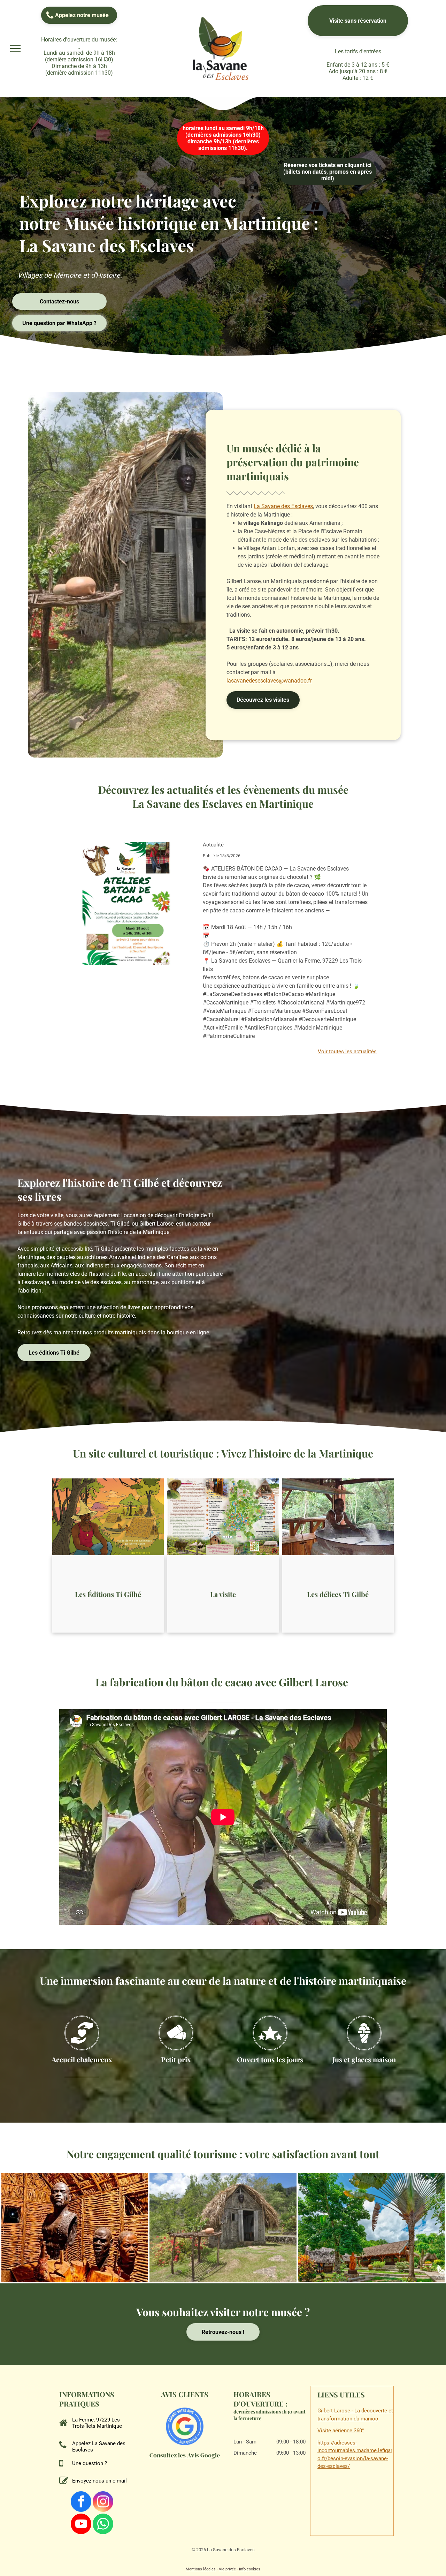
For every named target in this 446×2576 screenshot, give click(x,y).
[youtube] (81, 2525)
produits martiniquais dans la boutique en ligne (151, 1332)
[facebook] (81, 2502)
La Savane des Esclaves (283, 506)
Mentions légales (201, 2569)
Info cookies (250, 2569)
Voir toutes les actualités (347, 1052)
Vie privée (227, 2569)
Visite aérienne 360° (341, 2431)
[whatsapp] (103, 2525)
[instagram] (103, 2502)
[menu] (15, 48)
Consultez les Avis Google (185, 2455)
